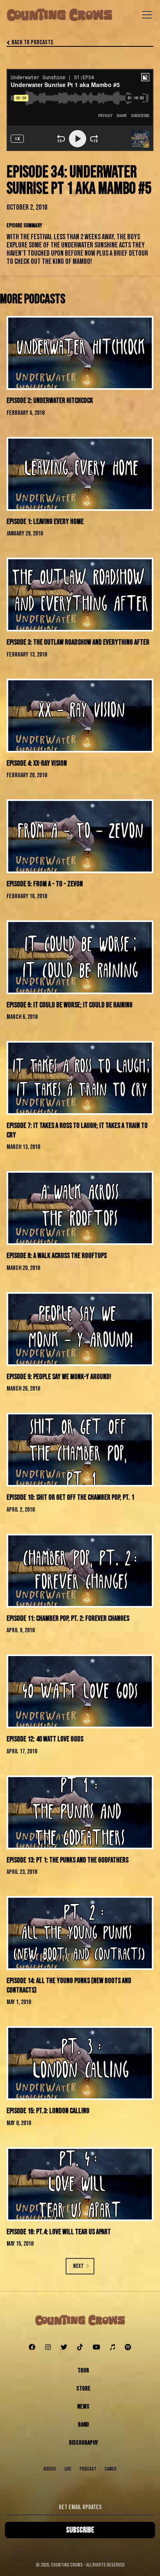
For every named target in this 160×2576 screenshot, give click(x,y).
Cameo (111, 2469)
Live (68, 2469)
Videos (50, 2469)
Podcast (88, 2469)
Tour (83, 2371)
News (83, 2407)
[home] (59, 15)
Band (83, 2425)
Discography (83, 2443)
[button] (145, 15)
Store (83, 2389)
